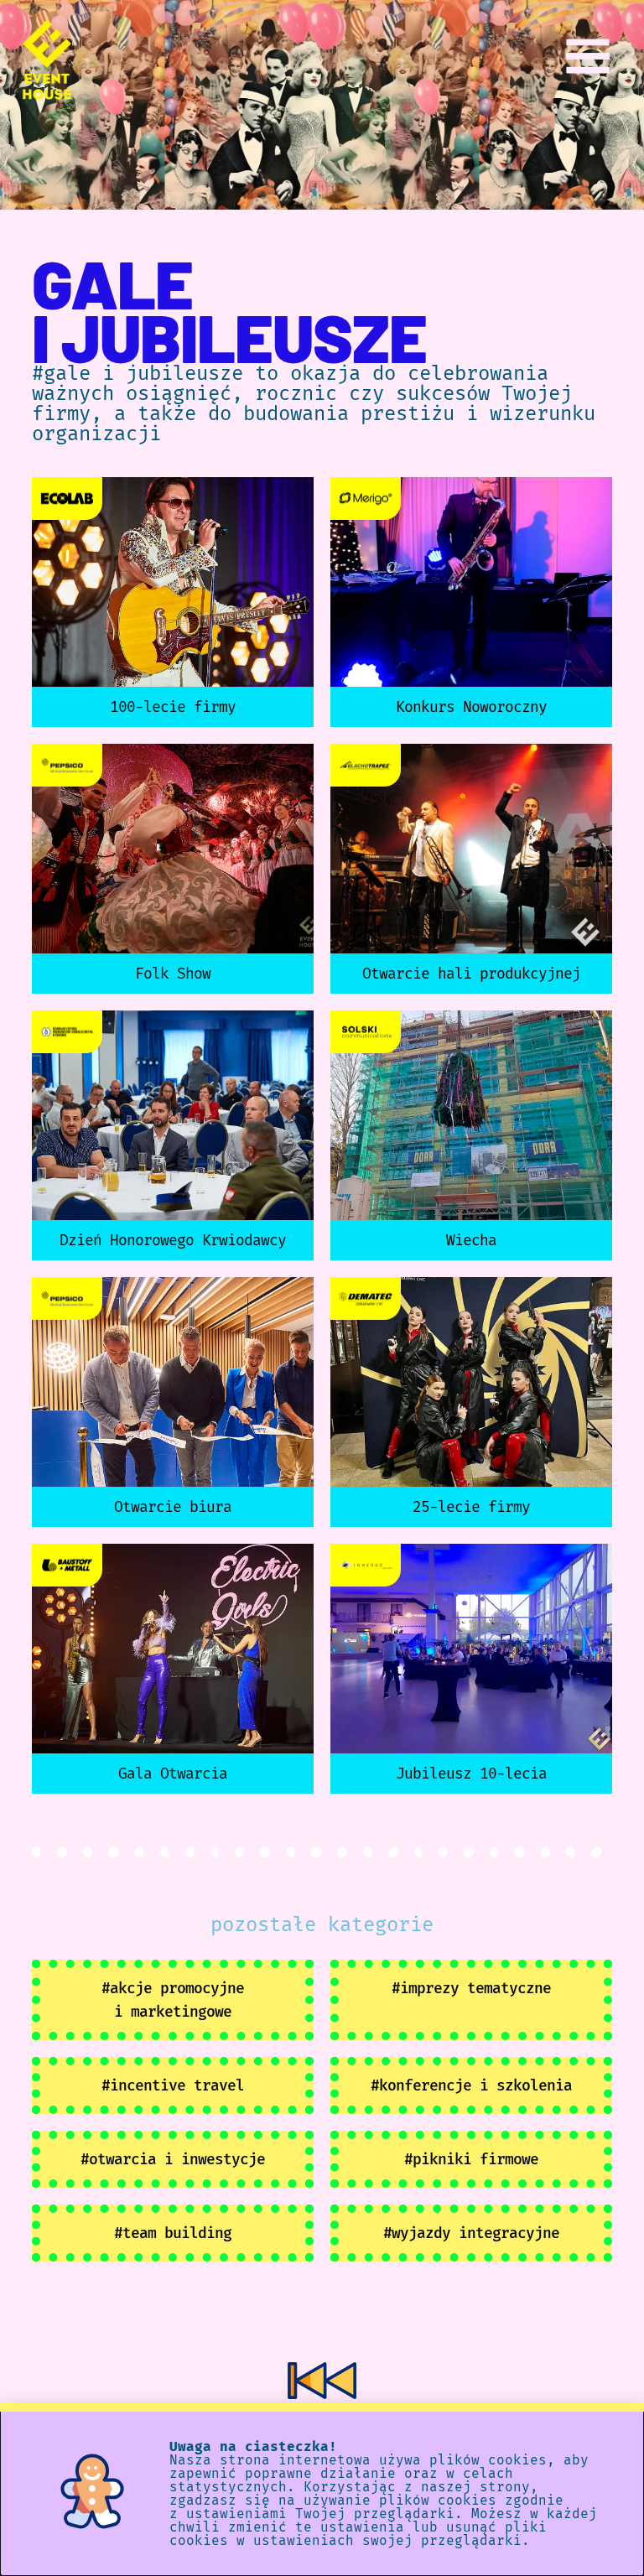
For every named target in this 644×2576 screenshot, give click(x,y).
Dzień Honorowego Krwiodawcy (173, 1240)
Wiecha (471, 1240)
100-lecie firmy (173, 707)
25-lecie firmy (471, 1507)
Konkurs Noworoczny (471, 707)
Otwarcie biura (173, 1507)
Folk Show (173, 974)
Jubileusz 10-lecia (471, 1774)
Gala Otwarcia (173, 1774)
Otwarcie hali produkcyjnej (471, 974)
